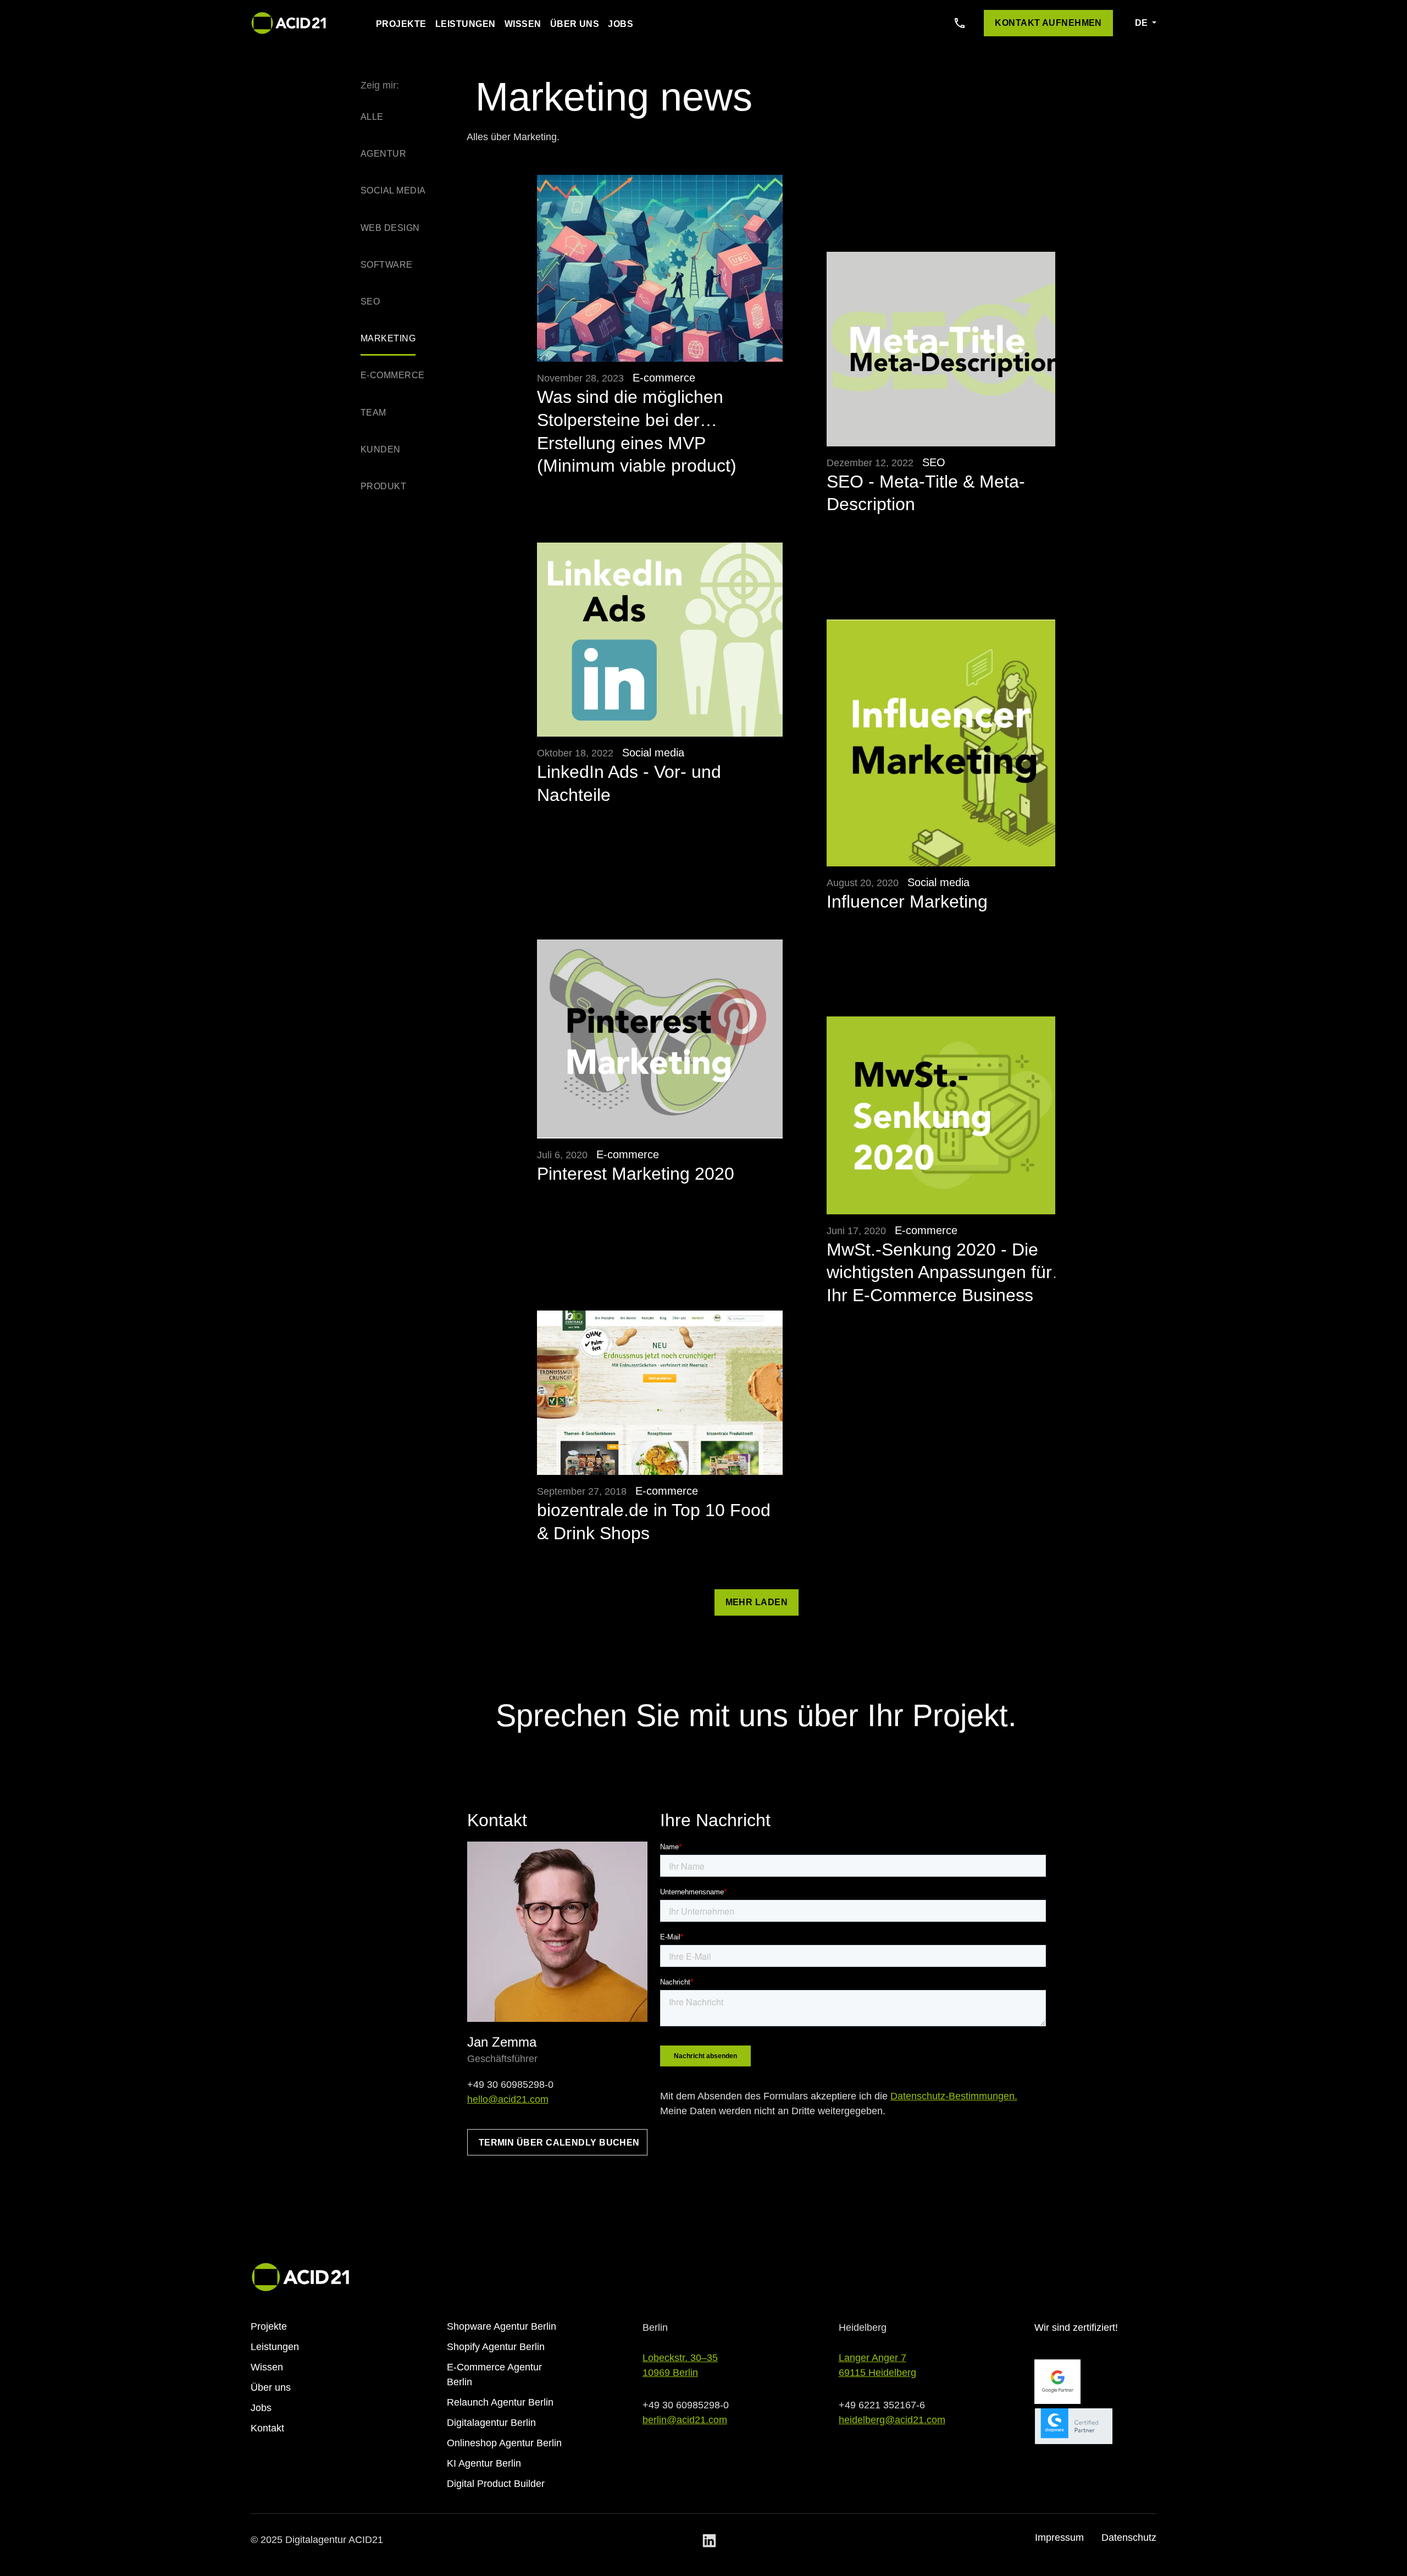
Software (387, 265)
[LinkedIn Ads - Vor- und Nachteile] (660, 640)
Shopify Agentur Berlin (496, 2347)
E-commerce (393, 375)
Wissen (523, 24)
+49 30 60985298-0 (510, 2085)
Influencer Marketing (907, 902)
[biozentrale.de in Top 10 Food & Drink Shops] (660, 1393)
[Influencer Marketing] (950, 743)
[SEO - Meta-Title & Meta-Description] (950, 349)
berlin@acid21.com (685, 2420)
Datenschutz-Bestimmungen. (954, 2096)
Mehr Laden (757, 1602)
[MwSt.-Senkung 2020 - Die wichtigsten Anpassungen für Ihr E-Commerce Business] (950, 1115)
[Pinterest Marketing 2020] (660, 1039)
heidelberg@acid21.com (892, 2420)
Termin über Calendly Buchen (559, 2143)
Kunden (381, 449)
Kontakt (267, 2428)
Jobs (621, 24)
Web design (390, 228)
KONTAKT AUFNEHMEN (1048, 23)
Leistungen (466, 24)
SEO (370, 302)
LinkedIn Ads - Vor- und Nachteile (629, 783)
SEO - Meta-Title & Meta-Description (926, 493)
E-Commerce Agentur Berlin (494, 2375)
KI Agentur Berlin (484, 2463)
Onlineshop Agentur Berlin (504, 2443)
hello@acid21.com (508, 2099)
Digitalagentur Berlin (491, 2423)
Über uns (575, 24)
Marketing (388, 338)
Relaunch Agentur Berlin (500, 2402)
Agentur (383, 154)
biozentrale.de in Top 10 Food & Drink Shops (654, 1522)
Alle (372, 117)
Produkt (383, 486)
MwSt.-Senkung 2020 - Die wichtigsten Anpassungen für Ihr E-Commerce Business (939, 1262)
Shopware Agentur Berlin (502, 2326)
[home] (289, 23)
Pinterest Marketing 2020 (636, 1174)
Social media (393, 190)
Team (373, 413)
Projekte (401, 24)
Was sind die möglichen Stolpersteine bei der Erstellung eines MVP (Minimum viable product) (637, 409)
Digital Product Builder (496, 2484)
